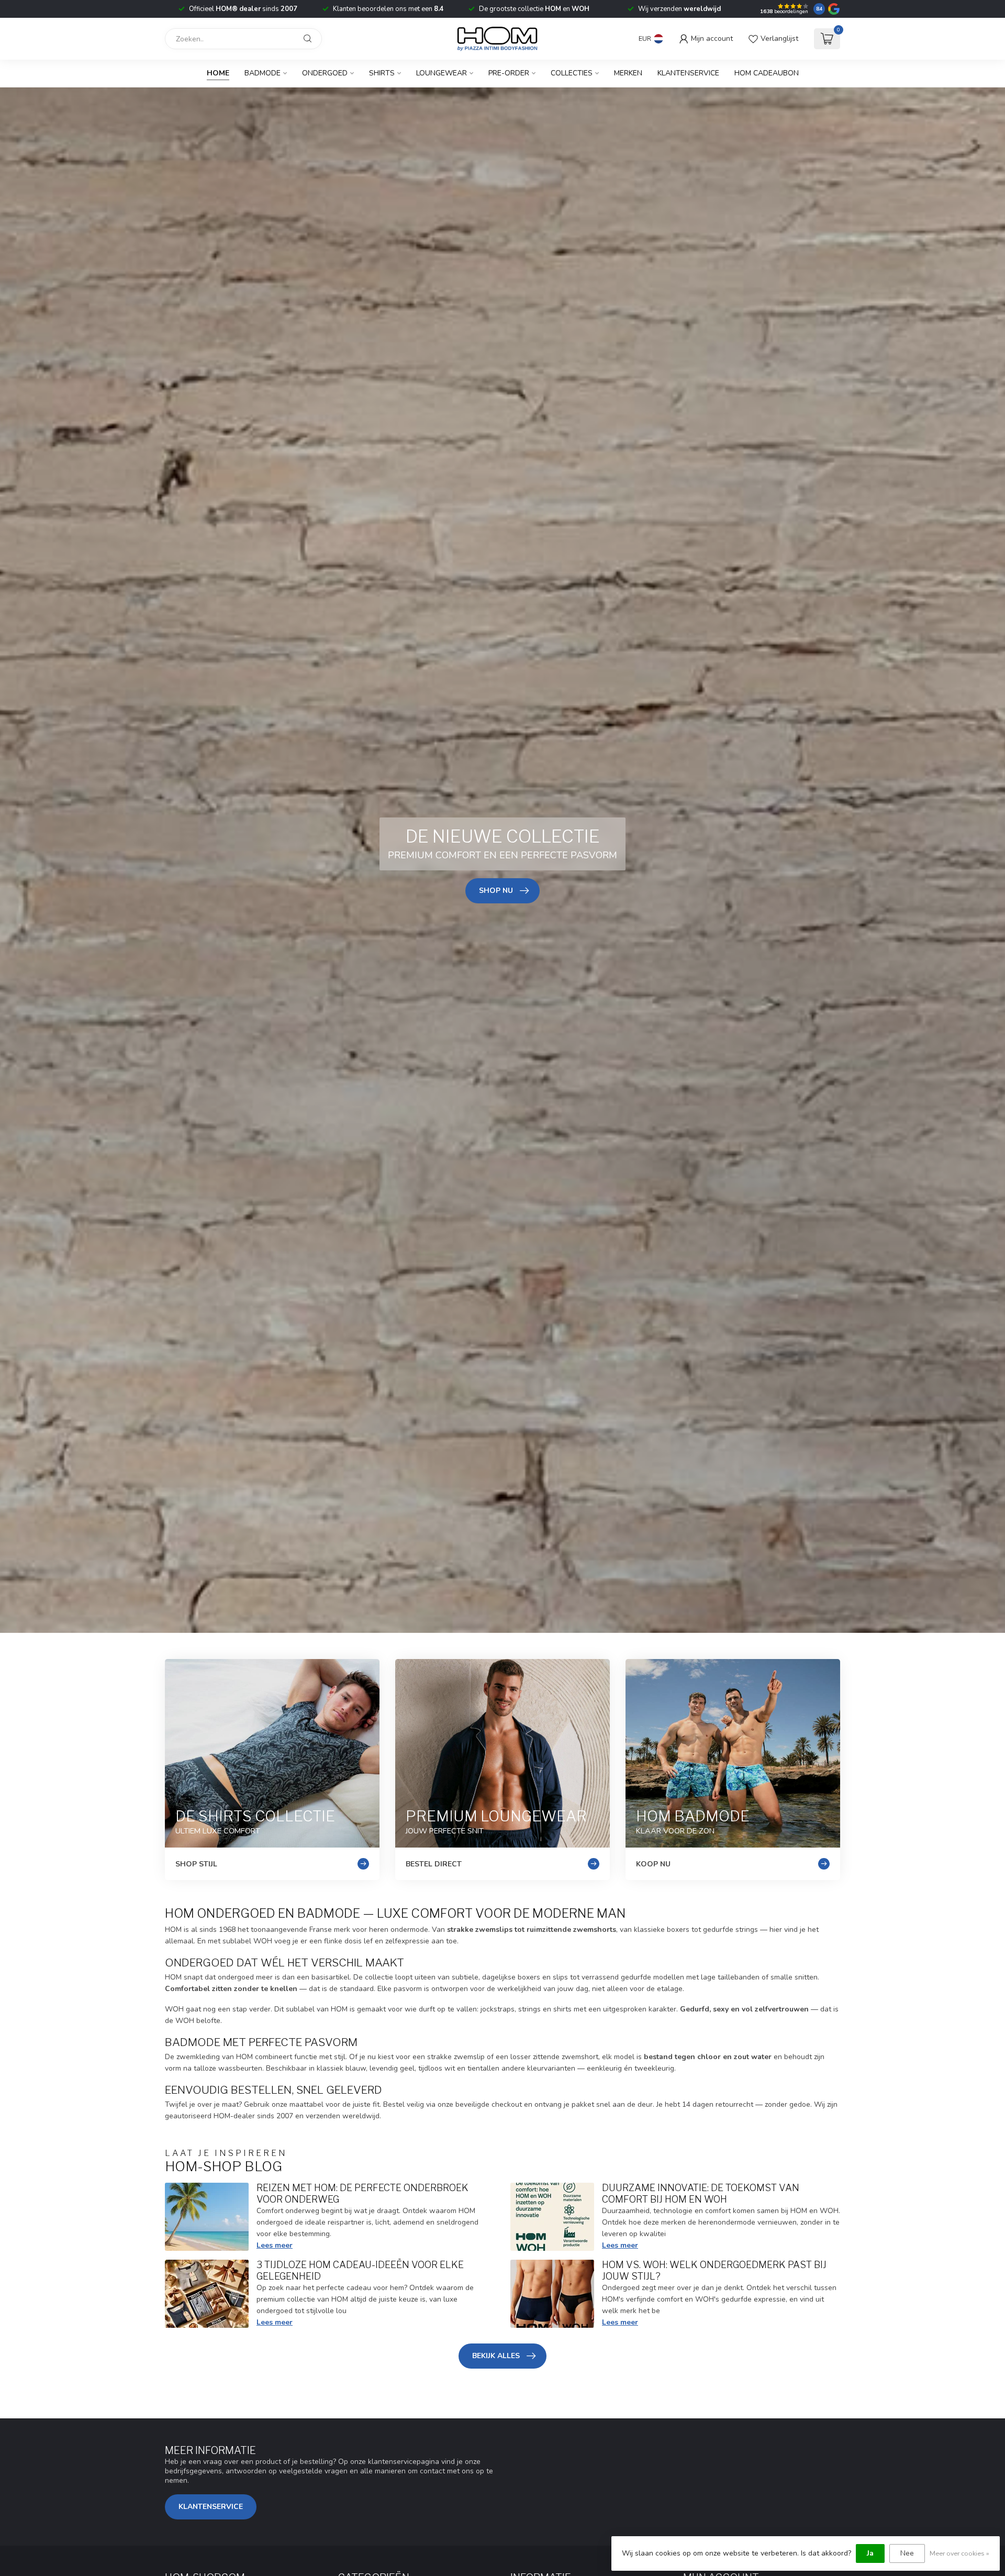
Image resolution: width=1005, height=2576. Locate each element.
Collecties (572, 73)
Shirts (382, 73)
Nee (907, 2553)
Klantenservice (688, 73)
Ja (870, 2553)
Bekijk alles (496, 2356)
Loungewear (442, 73)
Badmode (263, 73)
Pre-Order (509, 73)
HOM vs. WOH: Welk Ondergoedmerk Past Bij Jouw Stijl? (714, 2270)
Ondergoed (325, 73)
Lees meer (275, 2245)
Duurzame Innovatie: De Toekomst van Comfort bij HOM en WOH (701, 2193)
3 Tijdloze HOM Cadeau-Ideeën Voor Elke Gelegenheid (360, 2270)
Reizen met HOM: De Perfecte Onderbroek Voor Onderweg (362, 2193)
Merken (628, 73)
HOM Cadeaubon (767, 73)
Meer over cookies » (959, 2553)
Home (218, 73)
